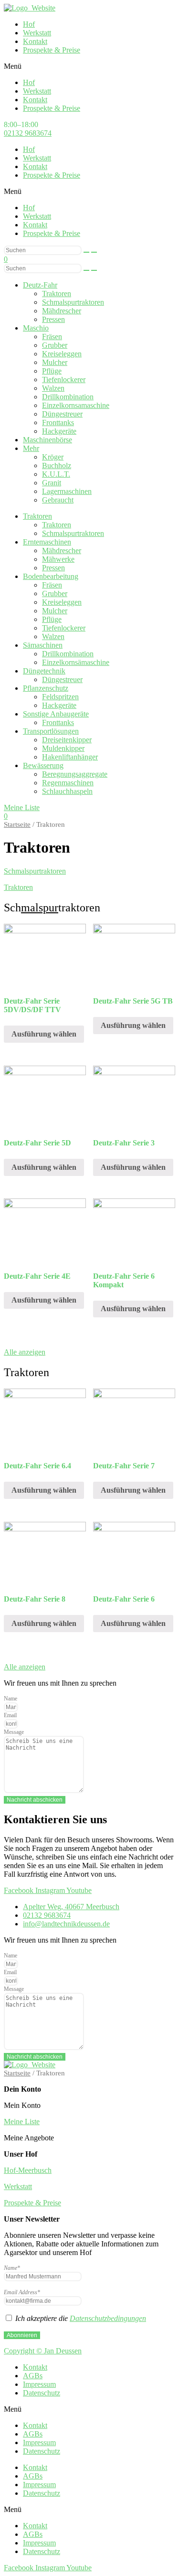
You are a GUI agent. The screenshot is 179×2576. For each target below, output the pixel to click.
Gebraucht (58, 500)
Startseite (17, 824)
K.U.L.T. (56, 474)
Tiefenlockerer (64, 379)
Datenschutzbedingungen (108, 2318)
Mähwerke (58, 559)
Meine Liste (22, 2122)
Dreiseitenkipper (67, 740)
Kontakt (35, 41)
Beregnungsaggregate (75, 774)
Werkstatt (37, 33)
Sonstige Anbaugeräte (56, 714)
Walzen (53, 388)
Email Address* (22, 2292)
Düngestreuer (62, 414)
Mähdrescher (62, 550)
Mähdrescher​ (62, 311)
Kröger (53, 457)
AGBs (33, 2376)
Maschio (36, 328)
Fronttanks (58, 422)
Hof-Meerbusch (28, 2170)
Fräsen (52, 337)
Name (11, 1699)
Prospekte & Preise (52, 50)
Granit (52, 483)
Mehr (31, 448)
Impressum (39, 2384)
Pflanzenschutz (46, 688)
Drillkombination (68, 397)
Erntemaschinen (47, 542)
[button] (89, 66)
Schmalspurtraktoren (73, 533)
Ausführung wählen (44, 1034)
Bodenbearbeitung (51, 576)
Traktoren (57, 294)
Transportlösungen (51, 731)
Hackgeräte (59, 431)
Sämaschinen (43, 645)
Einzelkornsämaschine (76, 662)
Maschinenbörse (47, 440)
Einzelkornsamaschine (76, 405)
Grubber (55, 345)
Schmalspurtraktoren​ (73, 302)
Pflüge (52, 371)
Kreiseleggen (62, 354)
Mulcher (55, 362)
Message (14, 1732)
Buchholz (57, 465)
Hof (29, 24)
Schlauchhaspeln (67, 791)
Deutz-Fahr (40, 285)
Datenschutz (42, 2393)
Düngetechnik (44, 671)
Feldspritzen (60, 697)
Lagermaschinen (67, 491)
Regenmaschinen (68, 783)
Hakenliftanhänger (70, 757)
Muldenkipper (63, 748)
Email (10, 1715)
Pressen (53, 319)
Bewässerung (43, 765)
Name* (12, 2268)
